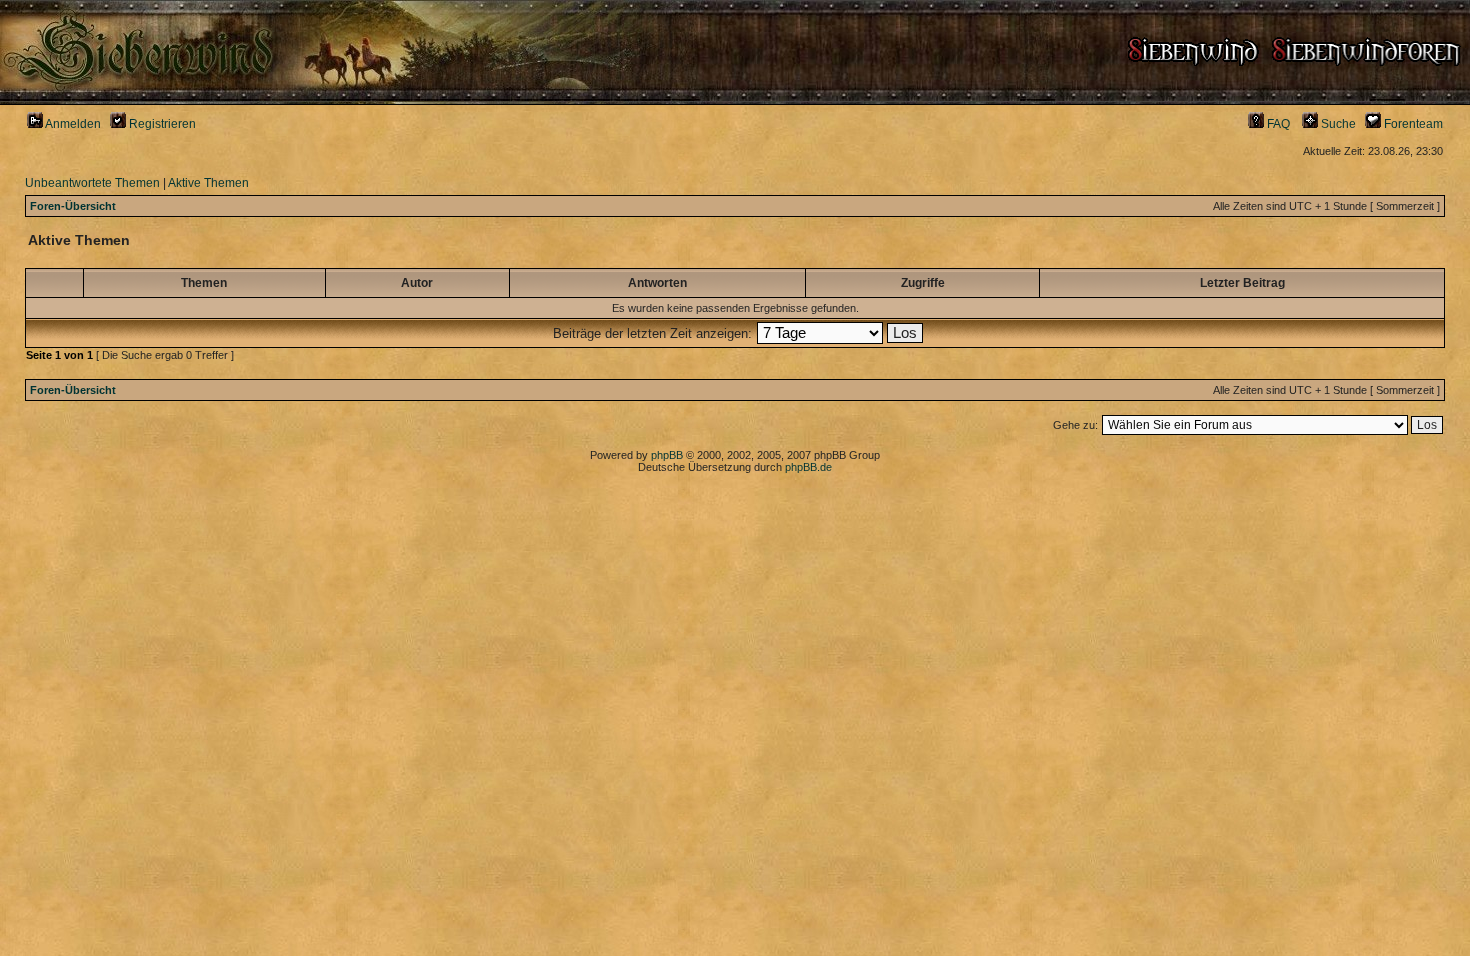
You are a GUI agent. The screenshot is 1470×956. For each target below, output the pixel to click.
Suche (1337, 124)
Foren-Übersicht (73, 206)
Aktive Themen (208, 183)
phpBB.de (808, 467)
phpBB (667, 455)
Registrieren (161, 124)
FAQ (1277, 124)
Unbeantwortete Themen (92, 183)
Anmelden (72, 124)
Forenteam (1412, 124)
